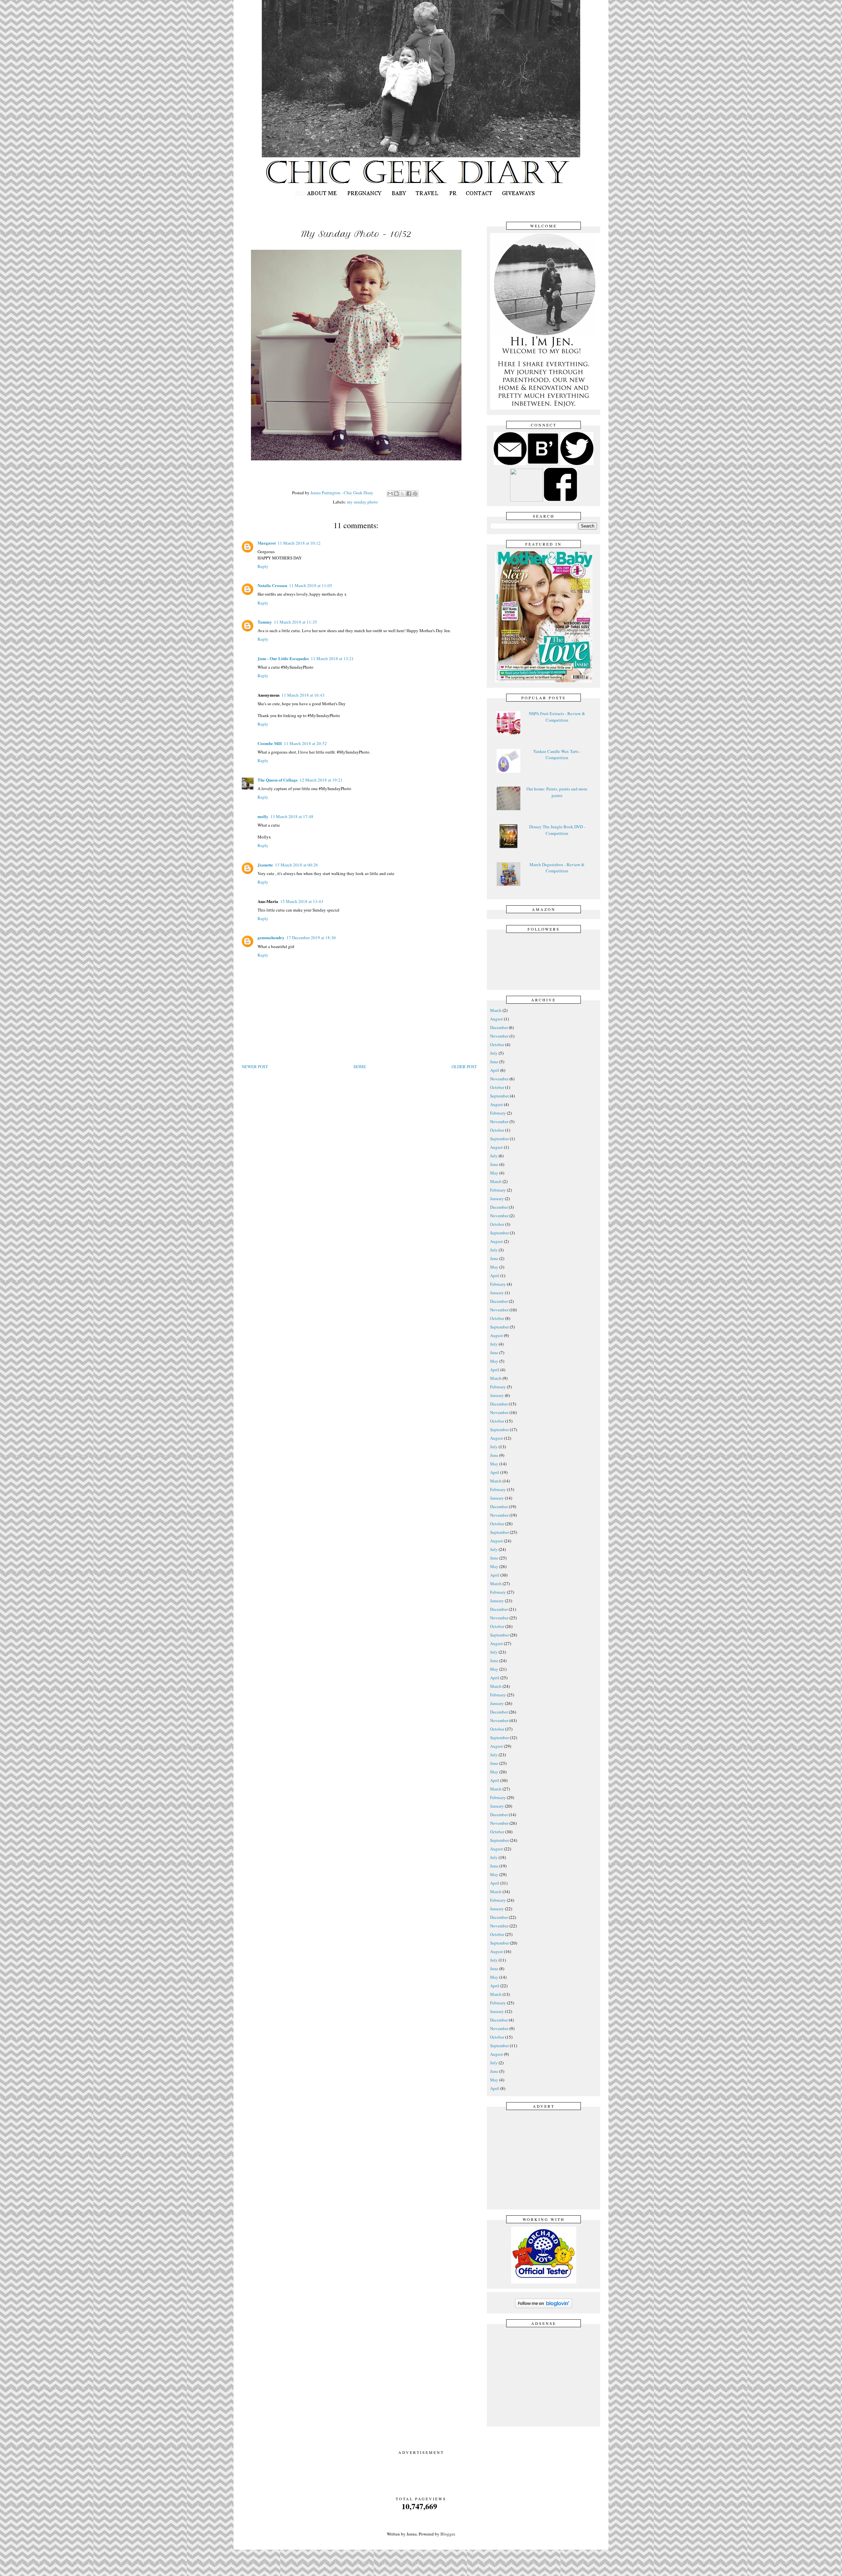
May (494, 1173)
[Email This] (390, 494)
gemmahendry (271, 937)
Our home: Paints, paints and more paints (557, 792)
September (499, 1096)
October (497, 1044)
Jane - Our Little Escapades (283, 658)
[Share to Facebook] (409, 494)
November (499, 1036)
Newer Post (255, 1067)
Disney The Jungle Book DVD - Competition (557, 830)
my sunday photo (362, 502)
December (499, 1027)
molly (263, 816)
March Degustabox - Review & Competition (557, 868)
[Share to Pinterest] (415, 494)
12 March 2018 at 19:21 (321, 780)
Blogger (447, 2534)
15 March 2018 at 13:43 (302, 901)
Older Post (464, 1067)
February (498, 1113)
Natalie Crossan (272, 585)
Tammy (265, 622)
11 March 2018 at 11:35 (296, 622)
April (495, 1070)
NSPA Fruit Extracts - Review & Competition (557, 717)
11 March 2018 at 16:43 (303, 695)
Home (360, 1067)
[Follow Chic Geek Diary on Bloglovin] (544, 2307)
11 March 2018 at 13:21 (332, 658)
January (497, 1198)
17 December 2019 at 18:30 (311, 938)
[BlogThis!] (396, 494)
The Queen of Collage (278, 780)
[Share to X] (403, 494)
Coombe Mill (270, 743)
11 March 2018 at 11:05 (311, 585)
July (494, 1053)
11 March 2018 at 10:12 (299, 543)
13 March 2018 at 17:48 (292, 816)
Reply (263, 566)
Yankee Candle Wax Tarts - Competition (557, 755)
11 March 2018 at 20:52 (305, 743)
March (496, 1010)
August (496, 1019)
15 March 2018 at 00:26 (297, 865)
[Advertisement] (545, 2159)
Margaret (267, 543)
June (494, 1062)
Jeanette (265, 865)
